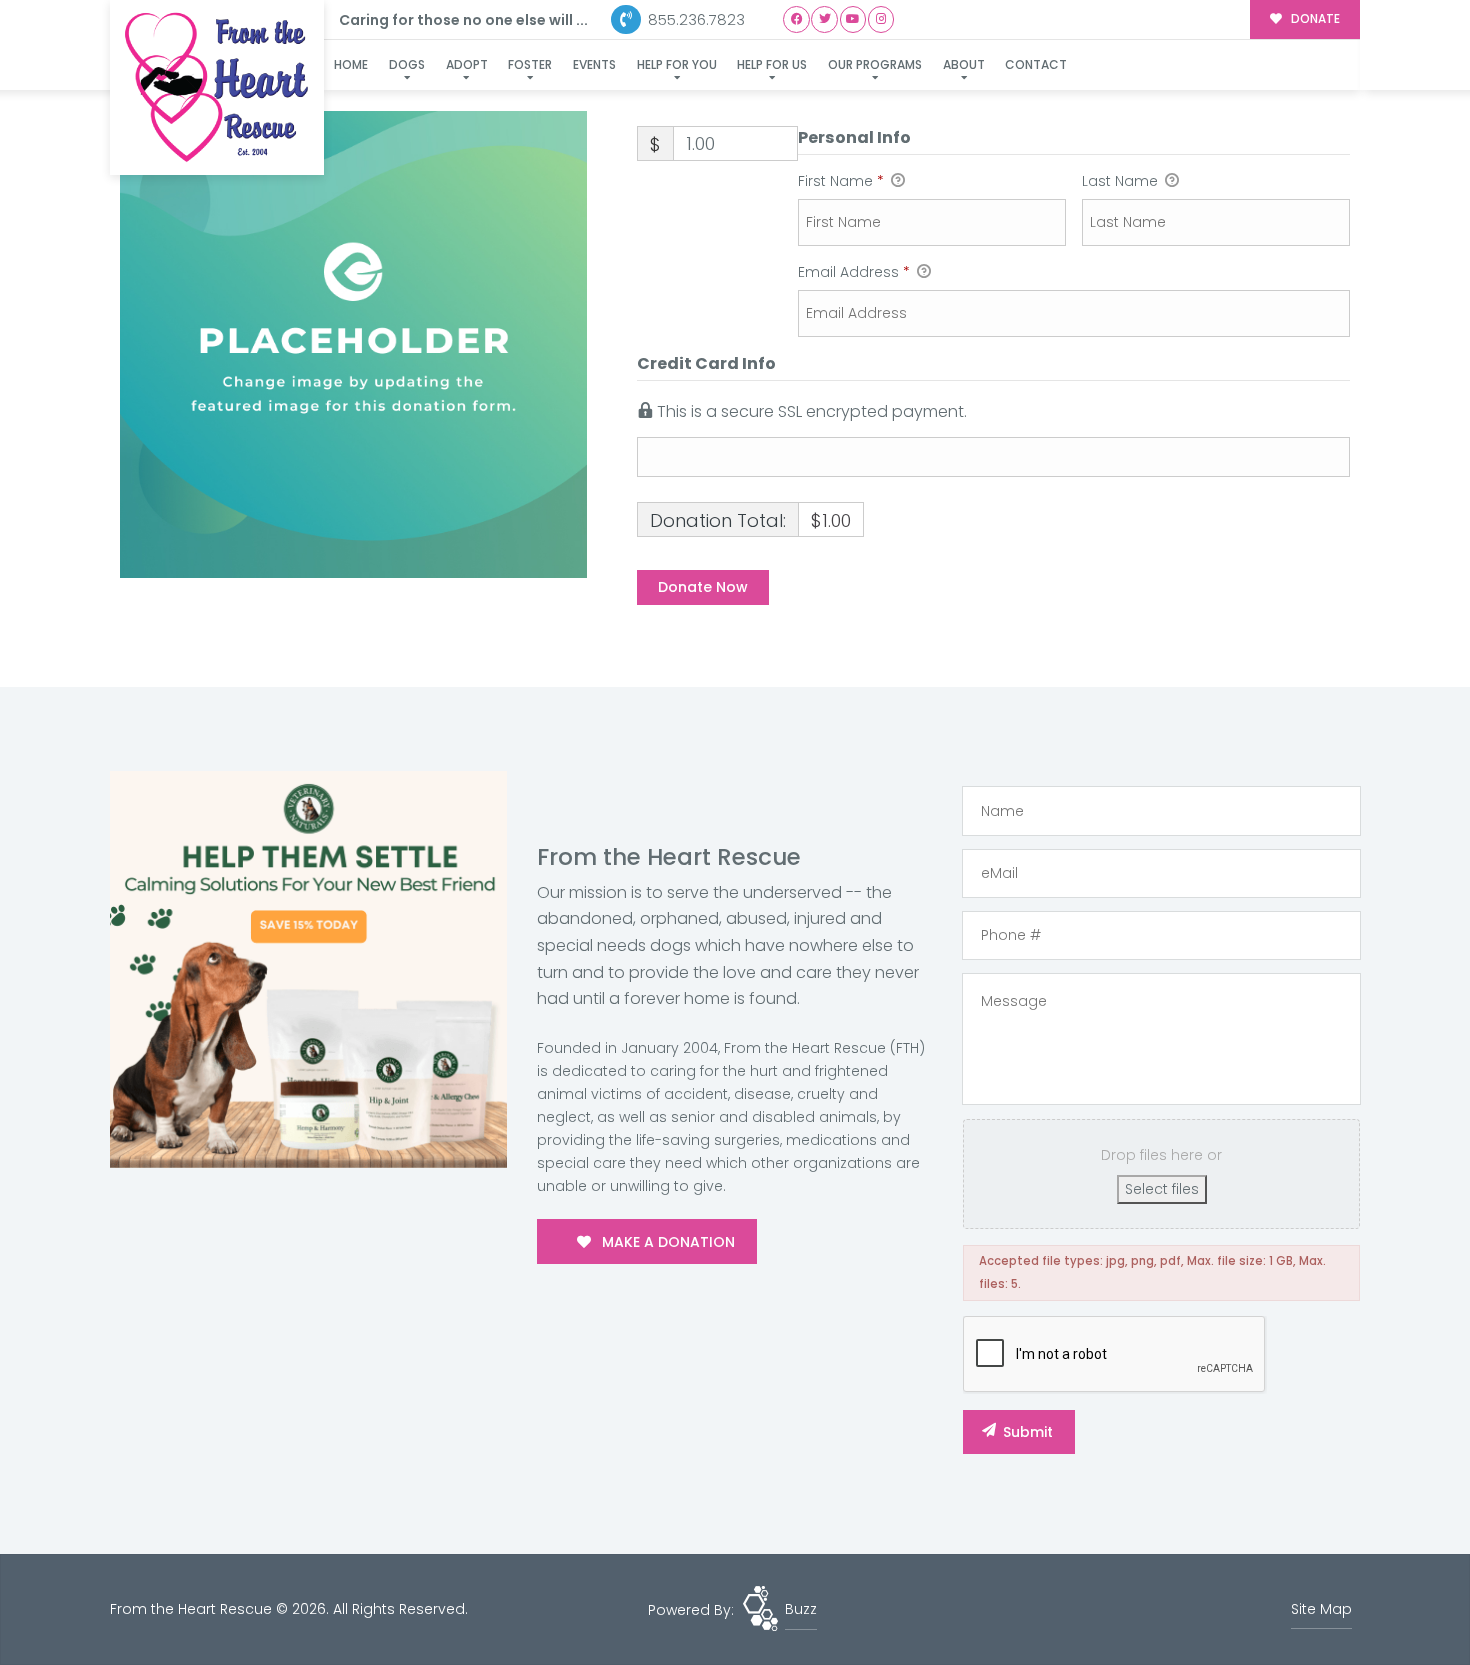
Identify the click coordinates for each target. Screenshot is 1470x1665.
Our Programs (875, 64)
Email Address (854, 272)
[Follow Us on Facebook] (796, 19)
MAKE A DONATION (666, 1242)
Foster (530, 64)
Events (594, 64)
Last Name (1122, 181)
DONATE (1314, 19)
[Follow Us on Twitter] (824, 19)
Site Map (1321, 1609)
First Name (841, 181)
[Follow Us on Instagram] (881, 19)
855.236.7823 (694, 19)
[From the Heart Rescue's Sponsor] (308, 969)
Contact (1036, 64)
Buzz (801, 1609)
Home (351, 64)
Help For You (677, 64)
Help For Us (772, 64)
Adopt (467, 64)
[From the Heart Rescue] (217, 87)
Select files (1162, 1189)
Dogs (407, 64)
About (964, 64)
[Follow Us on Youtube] (853, 19)
